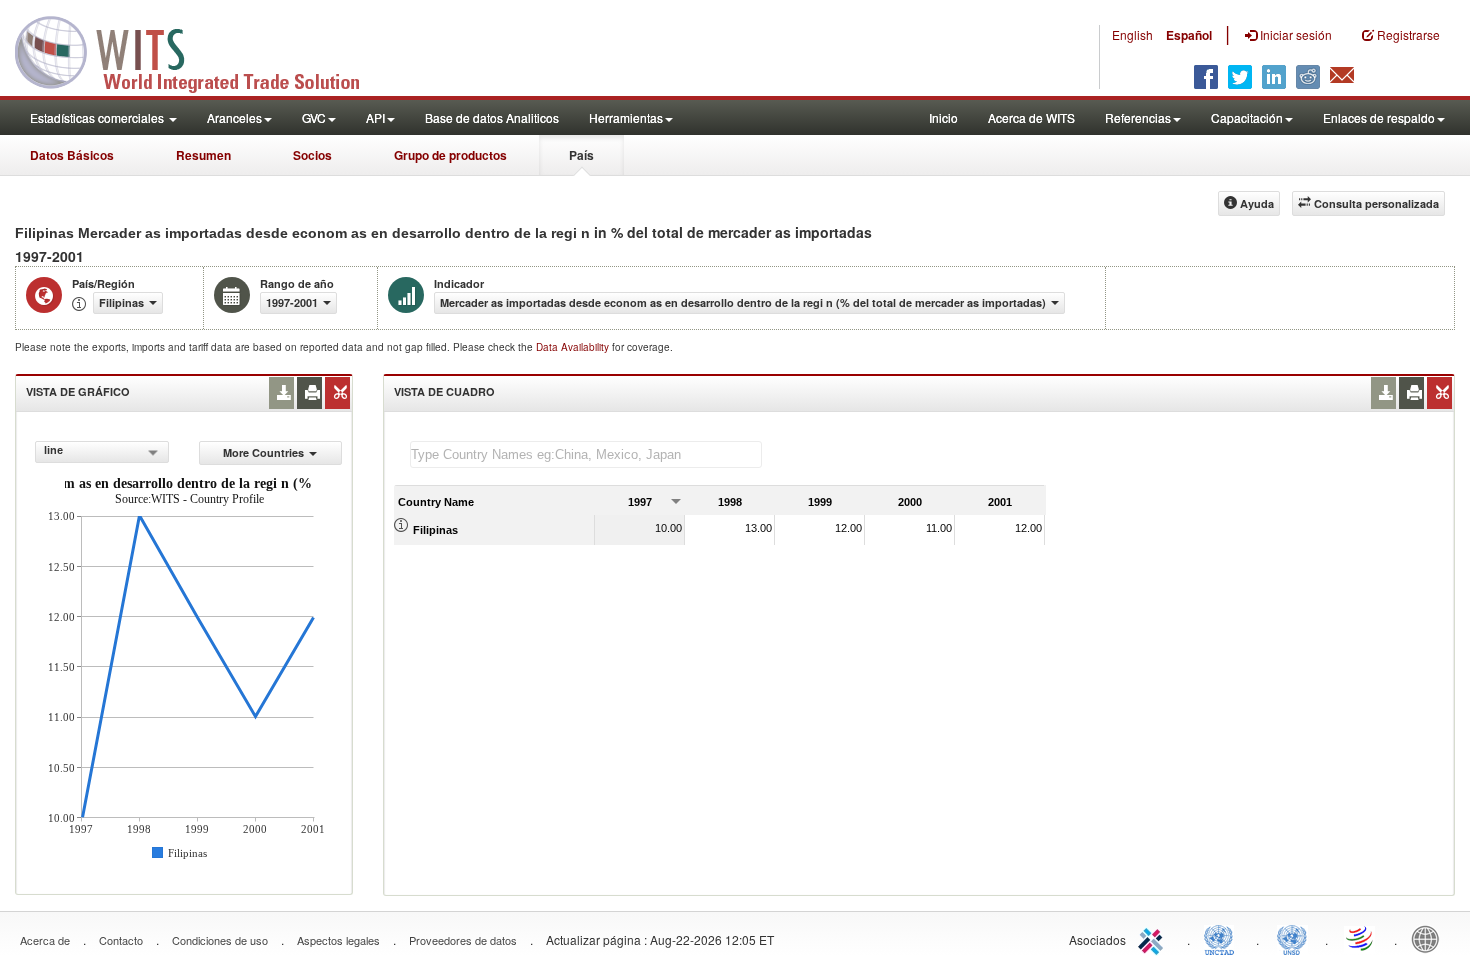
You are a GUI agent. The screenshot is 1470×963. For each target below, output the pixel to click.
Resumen (203, 155)
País (581, 155)
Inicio (943, 117)
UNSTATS (1292, 938)
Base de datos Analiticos (492, 117)
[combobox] (101, 452)
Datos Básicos (72, 155)
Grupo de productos (450, 155)
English (1132, 34)
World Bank (1430, 938)
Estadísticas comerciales (98, 117)
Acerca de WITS (1031, 117)
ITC (1154, 938)
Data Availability (574, 347)
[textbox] (586, 454)
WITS (200, 50)
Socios (312, 155)
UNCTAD (1223, 938)
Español (1189, 35)
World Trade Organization (1361, 938)
